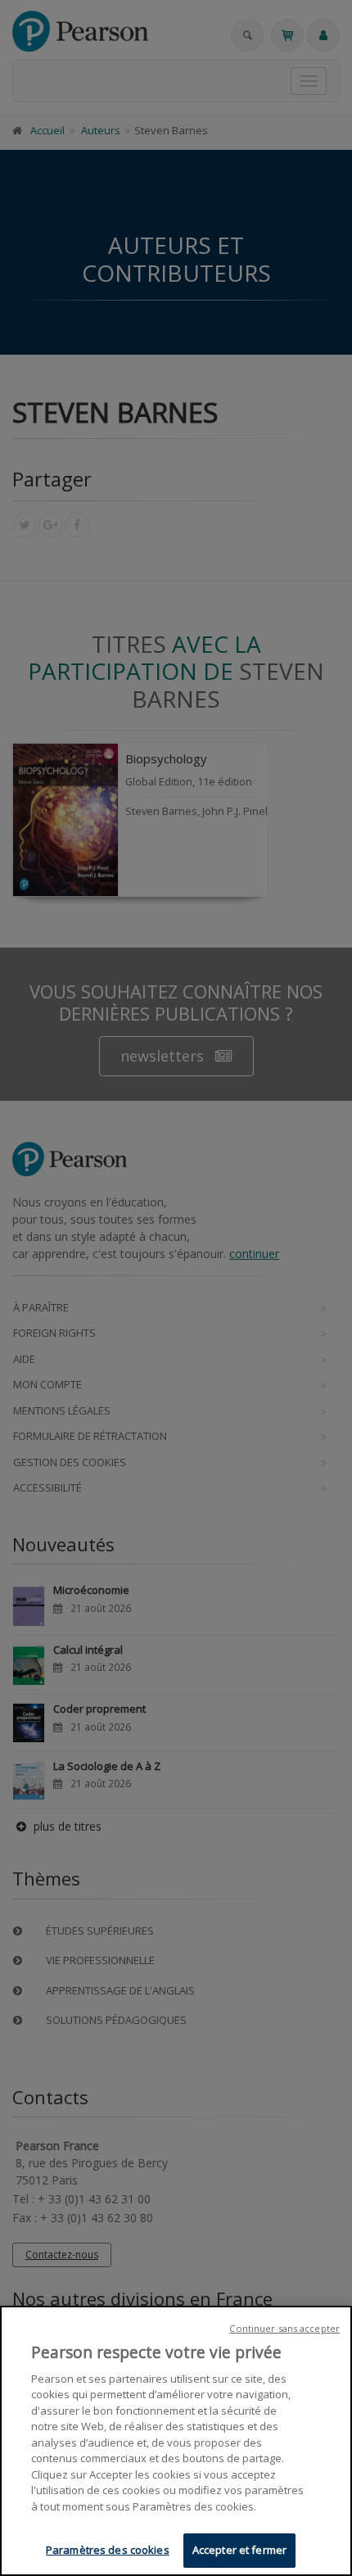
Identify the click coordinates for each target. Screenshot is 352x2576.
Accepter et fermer (239, 2550)
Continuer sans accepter (284, 2328)
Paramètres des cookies (108, 2550)
